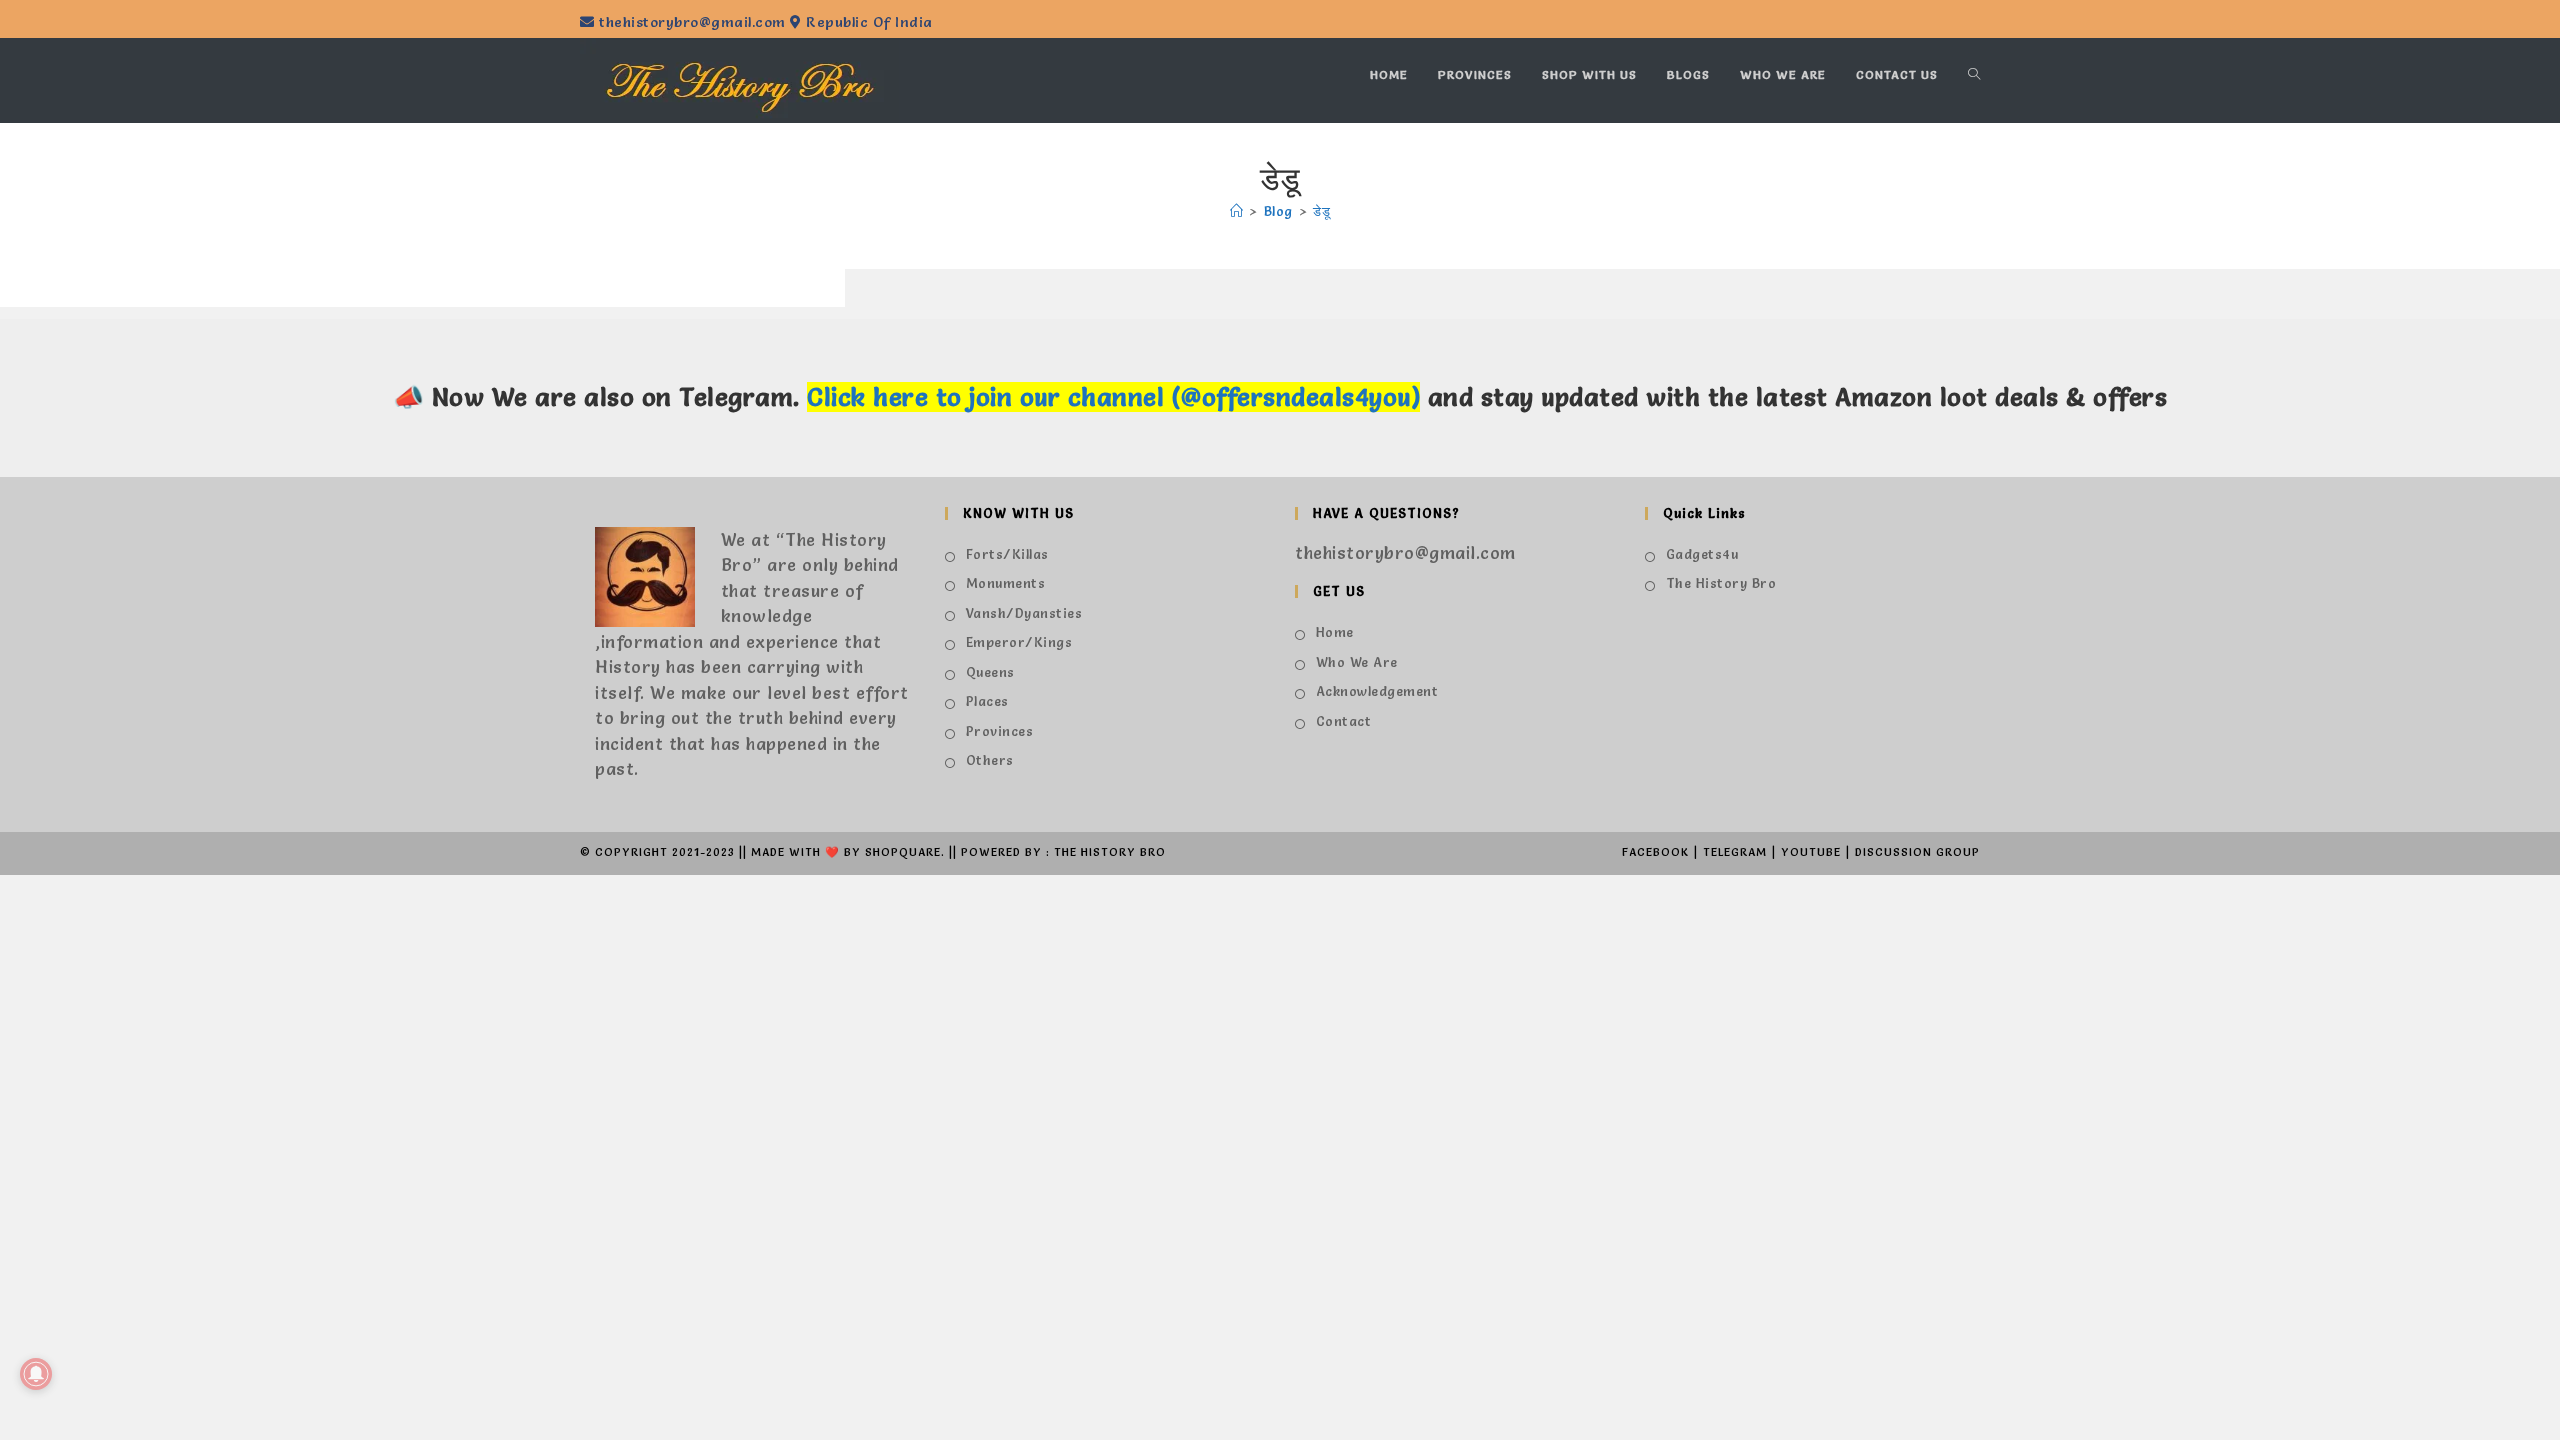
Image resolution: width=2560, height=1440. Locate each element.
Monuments (1005, 583)
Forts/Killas (1007, 554)
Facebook (1655, 852)
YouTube (1811, 852)
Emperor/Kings (1019, 642)
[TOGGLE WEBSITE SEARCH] (1974, 75)
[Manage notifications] (36, 1374)
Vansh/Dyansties (1024, 613)
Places (987, 701)
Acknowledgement (1377, 691)
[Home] (1237, 211)
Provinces (999, 731)
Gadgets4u (1702, 554)
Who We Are (1357, 662)
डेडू (1321, 211)
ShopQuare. (905, 852)
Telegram (1735, 852)
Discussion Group (1917, 852)
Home (1335, 632)
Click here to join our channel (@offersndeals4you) (1113, 397)
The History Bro (1721, 583)
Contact (1343, 721)
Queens (990, 672)
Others (990, 760)
